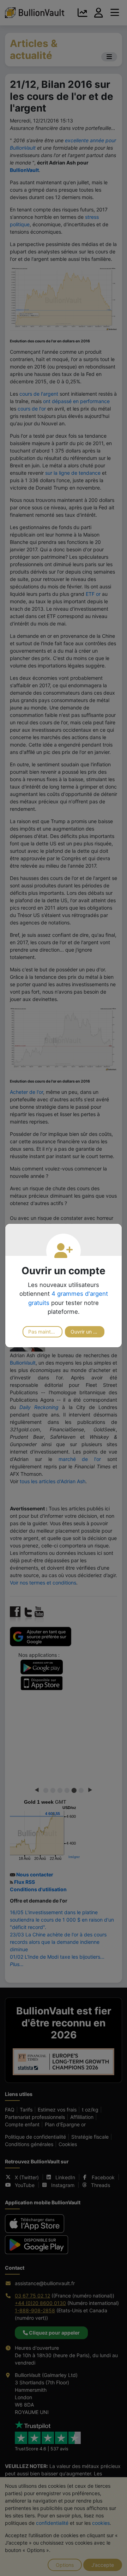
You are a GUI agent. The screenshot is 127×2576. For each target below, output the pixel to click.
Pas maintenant (45, 1332)
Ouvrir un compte (88, 1332)
